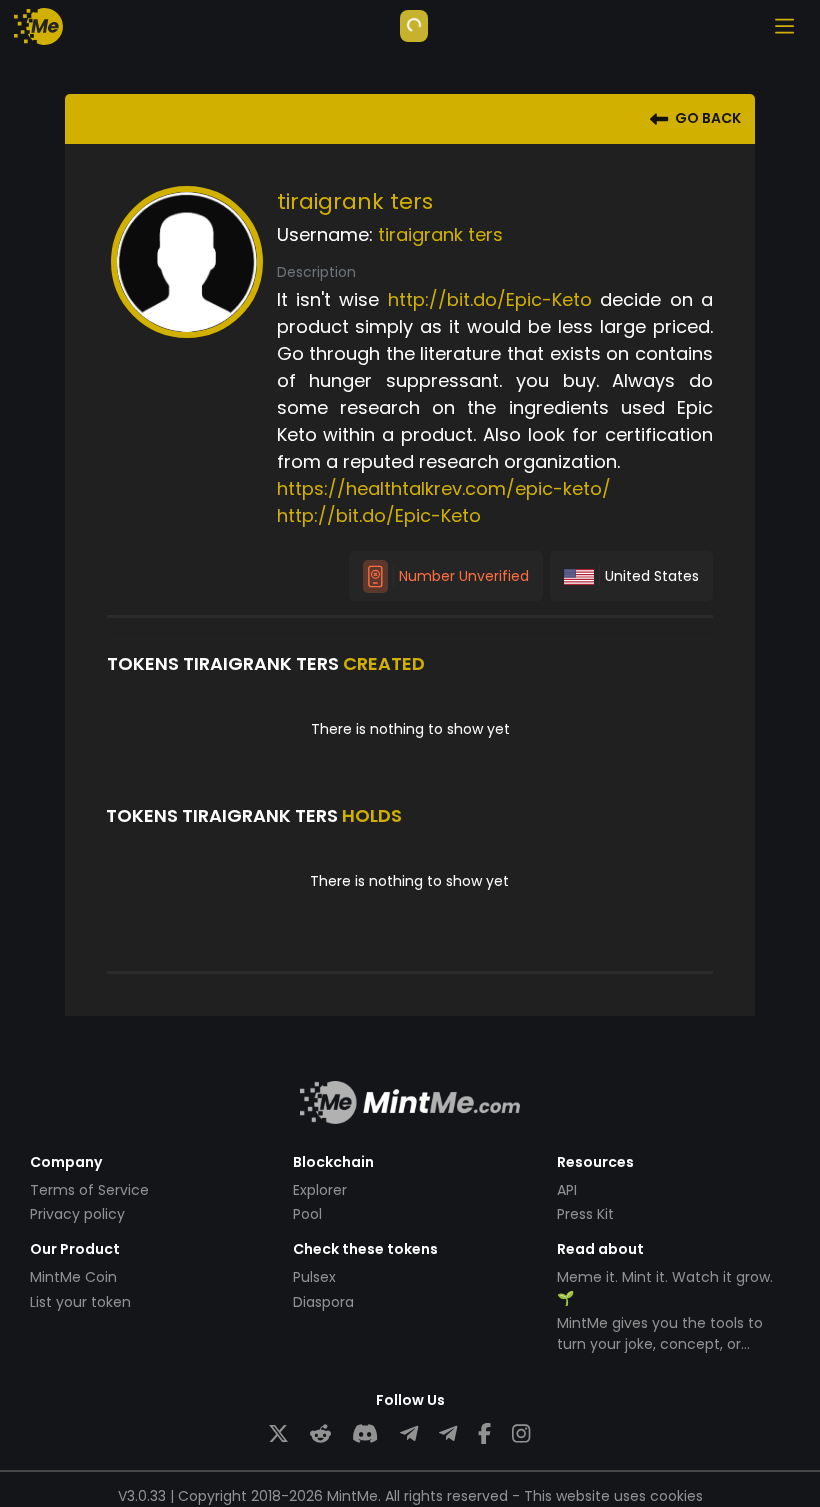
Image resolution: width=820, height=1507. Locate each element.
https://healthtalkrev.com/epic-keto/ (444, 488)
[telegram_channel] (448, 1433)
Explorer (320, 1190)
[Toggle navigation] (784, 26)
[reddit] (320, 1433)
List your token (80, 1302)
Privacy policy (77, 1214)
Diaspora (323, 1302)
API (567, 1190)
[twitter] (278, 1433)
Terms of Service (89, 1190)
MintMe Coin (73, 1277)
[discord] (365, 1433)
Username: (325, 234)
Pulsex (314, 1277)
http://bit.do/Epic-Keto (490, 299)
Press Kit (585, 1214)
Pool (307, 1214)
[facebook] (484, 1433)
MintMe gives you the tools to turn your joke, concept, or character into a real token (660, 1344)
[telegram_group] (409, 1433)
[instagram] (521, 1433)
